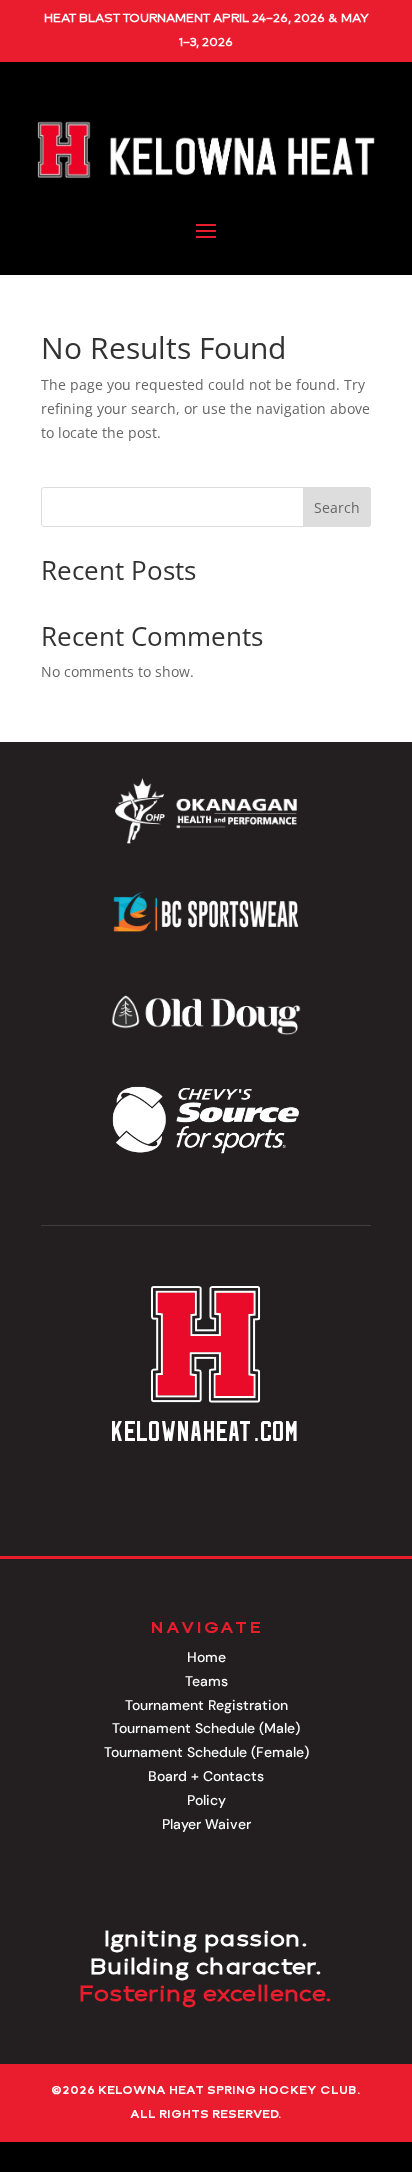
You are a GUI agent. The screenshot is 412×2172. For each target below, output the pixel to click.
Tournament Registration (206, 1705)
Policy (206, 1800)
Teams (206, 1681)
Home (206, 1657)
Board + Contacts (206, 1776)
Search (337, 507)
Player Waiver (206, 1824)
